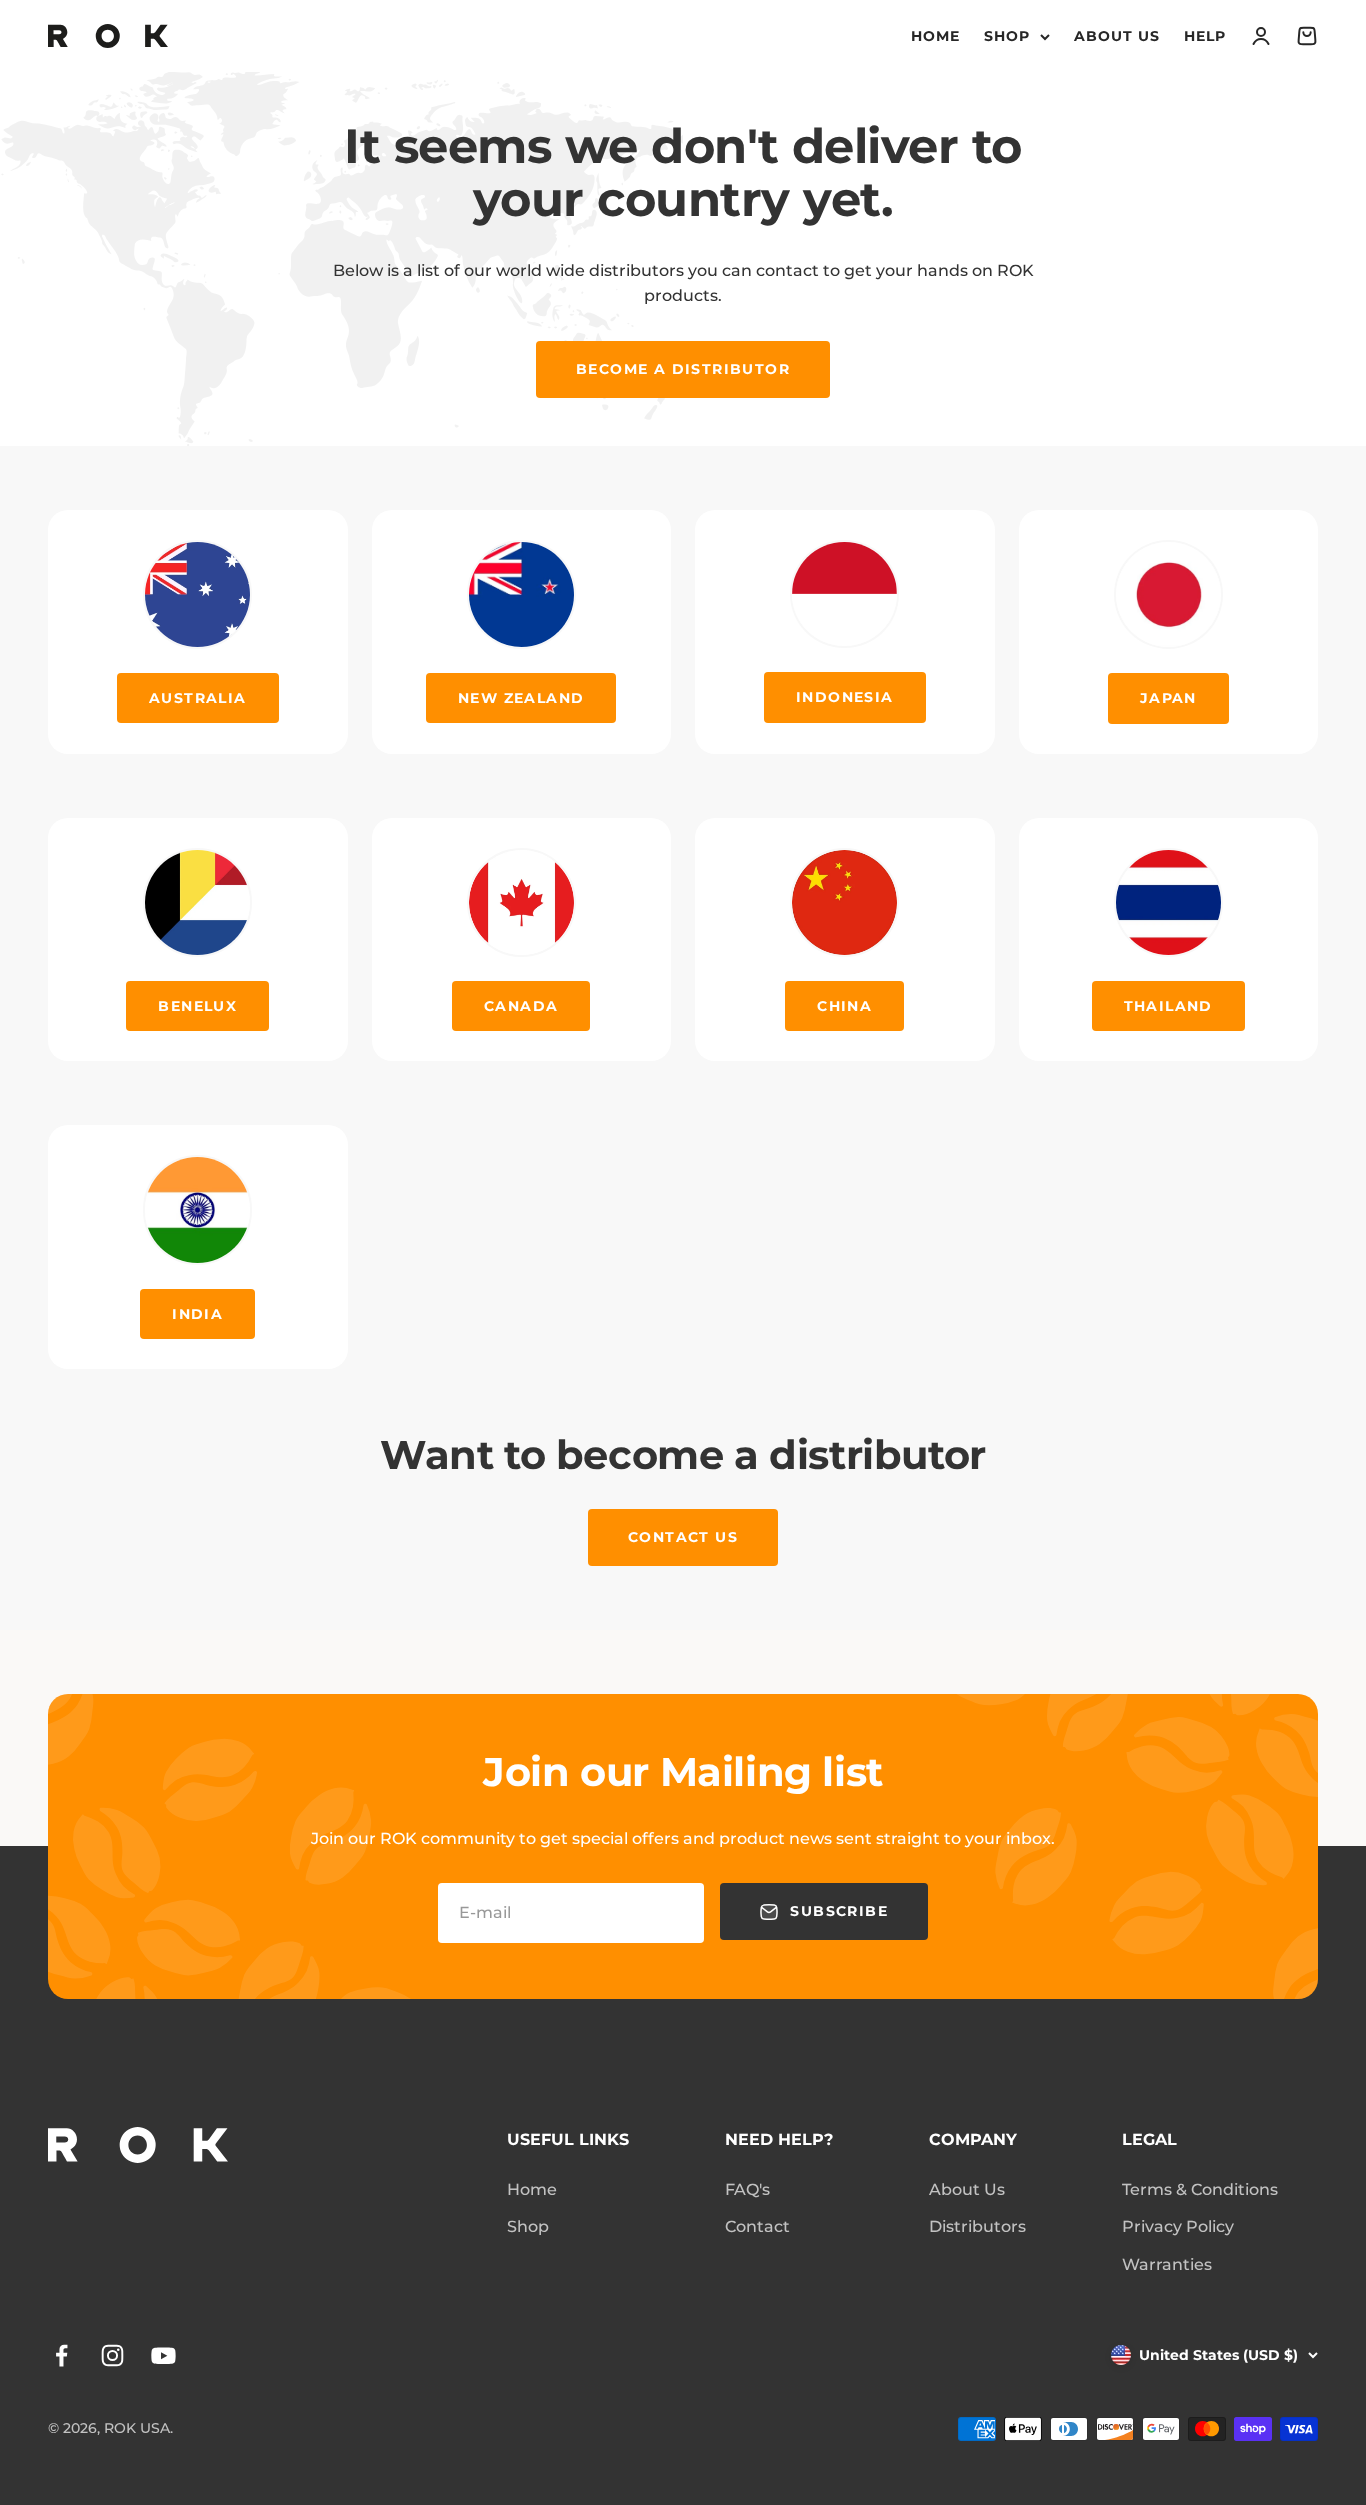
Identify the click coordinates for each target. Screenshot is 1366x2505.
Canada (521, 1006)
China (844, 1006)
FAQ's (747, 2189)
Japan (1168, 698)
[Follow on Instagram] (112, 2355)
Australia (198, 698)
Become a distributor (683, 369)
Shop (1007, 36)
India (197, 1314)
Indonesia (845, 697)
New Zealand (521, 698)
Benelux (197, 1006)
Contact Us (683, 1537)
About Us (1117, 36)
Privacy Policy (1178, 2226)
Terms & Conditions (1200, 2189)
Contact (757, 2226)
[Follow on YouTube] (163, 2355)
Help (1205, 36)
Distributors (977, 2226)
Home (935, 36)
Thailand (1168, 1006)
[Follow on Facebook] (61, 2355)
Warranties (1167, 2264)
